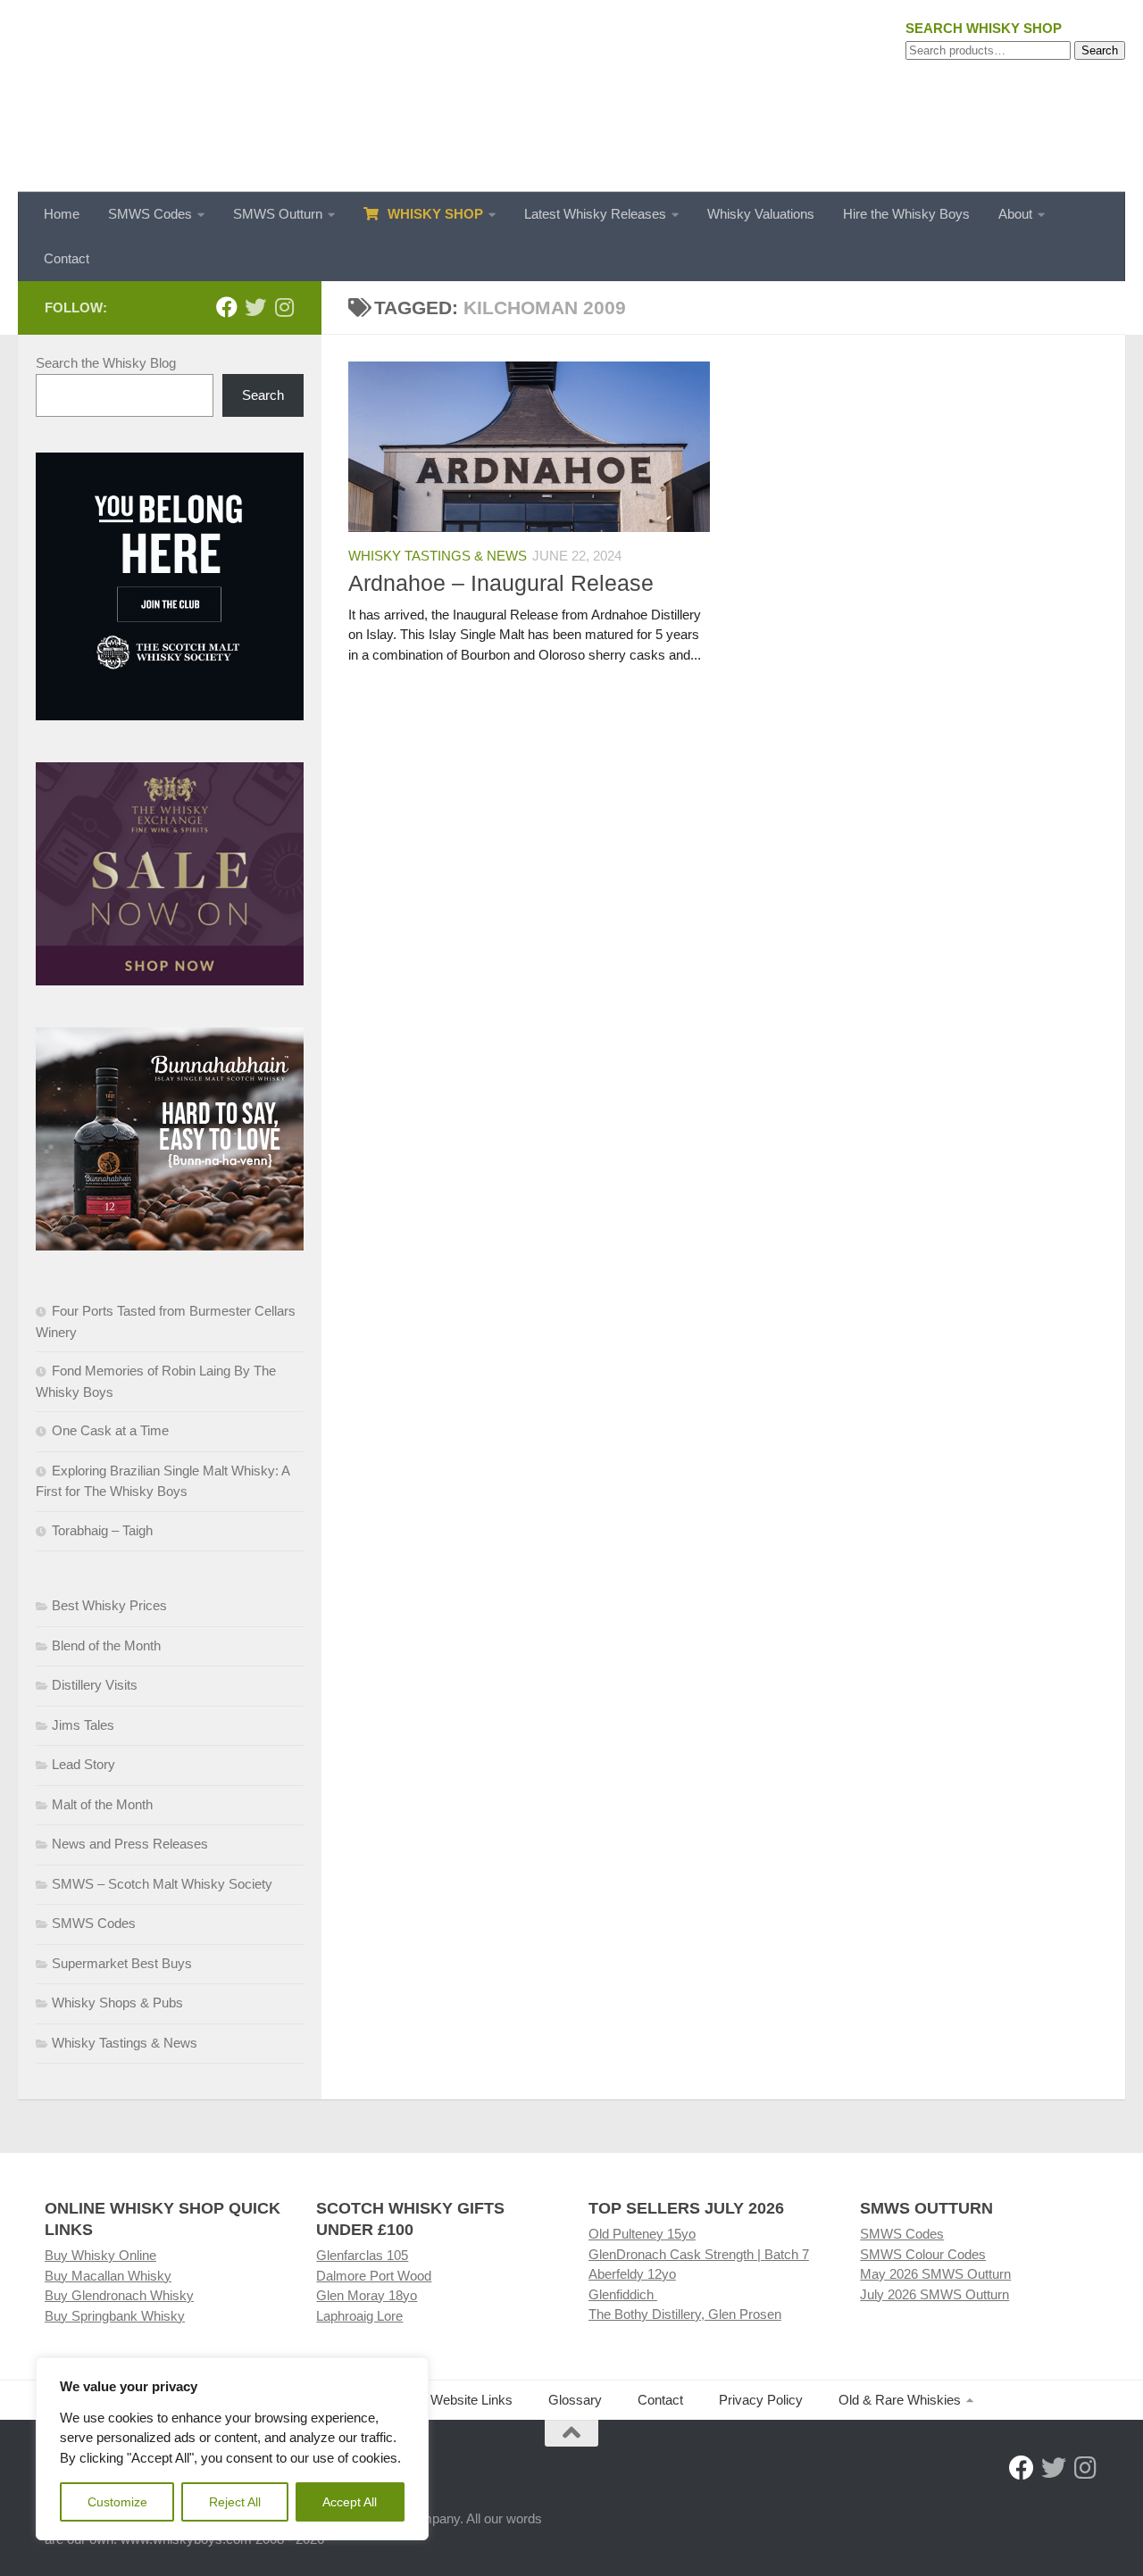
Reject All (235, 2502)
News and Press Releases (130, 1844)
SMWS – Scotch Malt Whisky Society (162, 1884)
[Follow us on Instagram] (284, 307)
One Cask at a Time (110, 1430)
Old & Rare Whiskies (900, 2400)
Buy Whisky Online (100, 2255)
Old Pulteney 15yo (642, 2234)
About (1015, 214)
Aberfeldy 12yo (632, 2274)
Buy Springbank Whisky (115, 2316)
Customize (117, 2502)
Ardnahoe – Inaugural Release (501, 583)
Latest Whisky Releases (595, 214)
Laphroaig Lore (359, 2316)
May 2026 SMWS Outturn (935, 2274)
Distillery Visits (95, 1685)
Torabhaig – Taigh (102, 1530)
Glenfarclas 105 (362, 2255)
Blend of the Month (106, 1645)
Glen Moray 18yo (367, 2295)
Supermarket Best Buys (122, 1963)
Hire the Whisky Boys (906, 214)
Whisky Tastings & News (438, 556)
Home (62, 214)
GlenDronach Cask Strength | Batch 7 (699, 2254)
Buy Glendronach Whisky (119, 2295)
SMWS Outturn (278, 214)
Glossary (575, 2400)
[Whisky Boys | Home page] (571, 96)
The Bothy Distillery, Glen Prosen (685, 2314)
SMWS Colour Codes (923, 2254)
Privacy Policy (761, 2400)
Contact (67, 258)
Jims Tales (83, 1725)
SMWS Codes (150, 214)
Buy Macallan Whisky (108, 2276)
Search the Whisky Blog (106, 363)
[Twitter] (255, 307)
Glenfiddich (623, 2294)
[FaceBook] (227, 307)
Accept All (350, 2502)
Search (1100, 50)
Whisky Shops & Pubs (117, 2003)
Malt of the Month (102, 1804)
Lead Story (83, 1764)
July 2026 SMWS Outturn (934, 2294)
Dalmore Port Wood (374, 2276)
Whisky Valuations (761, 214)
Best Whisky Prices (109, 1605)
